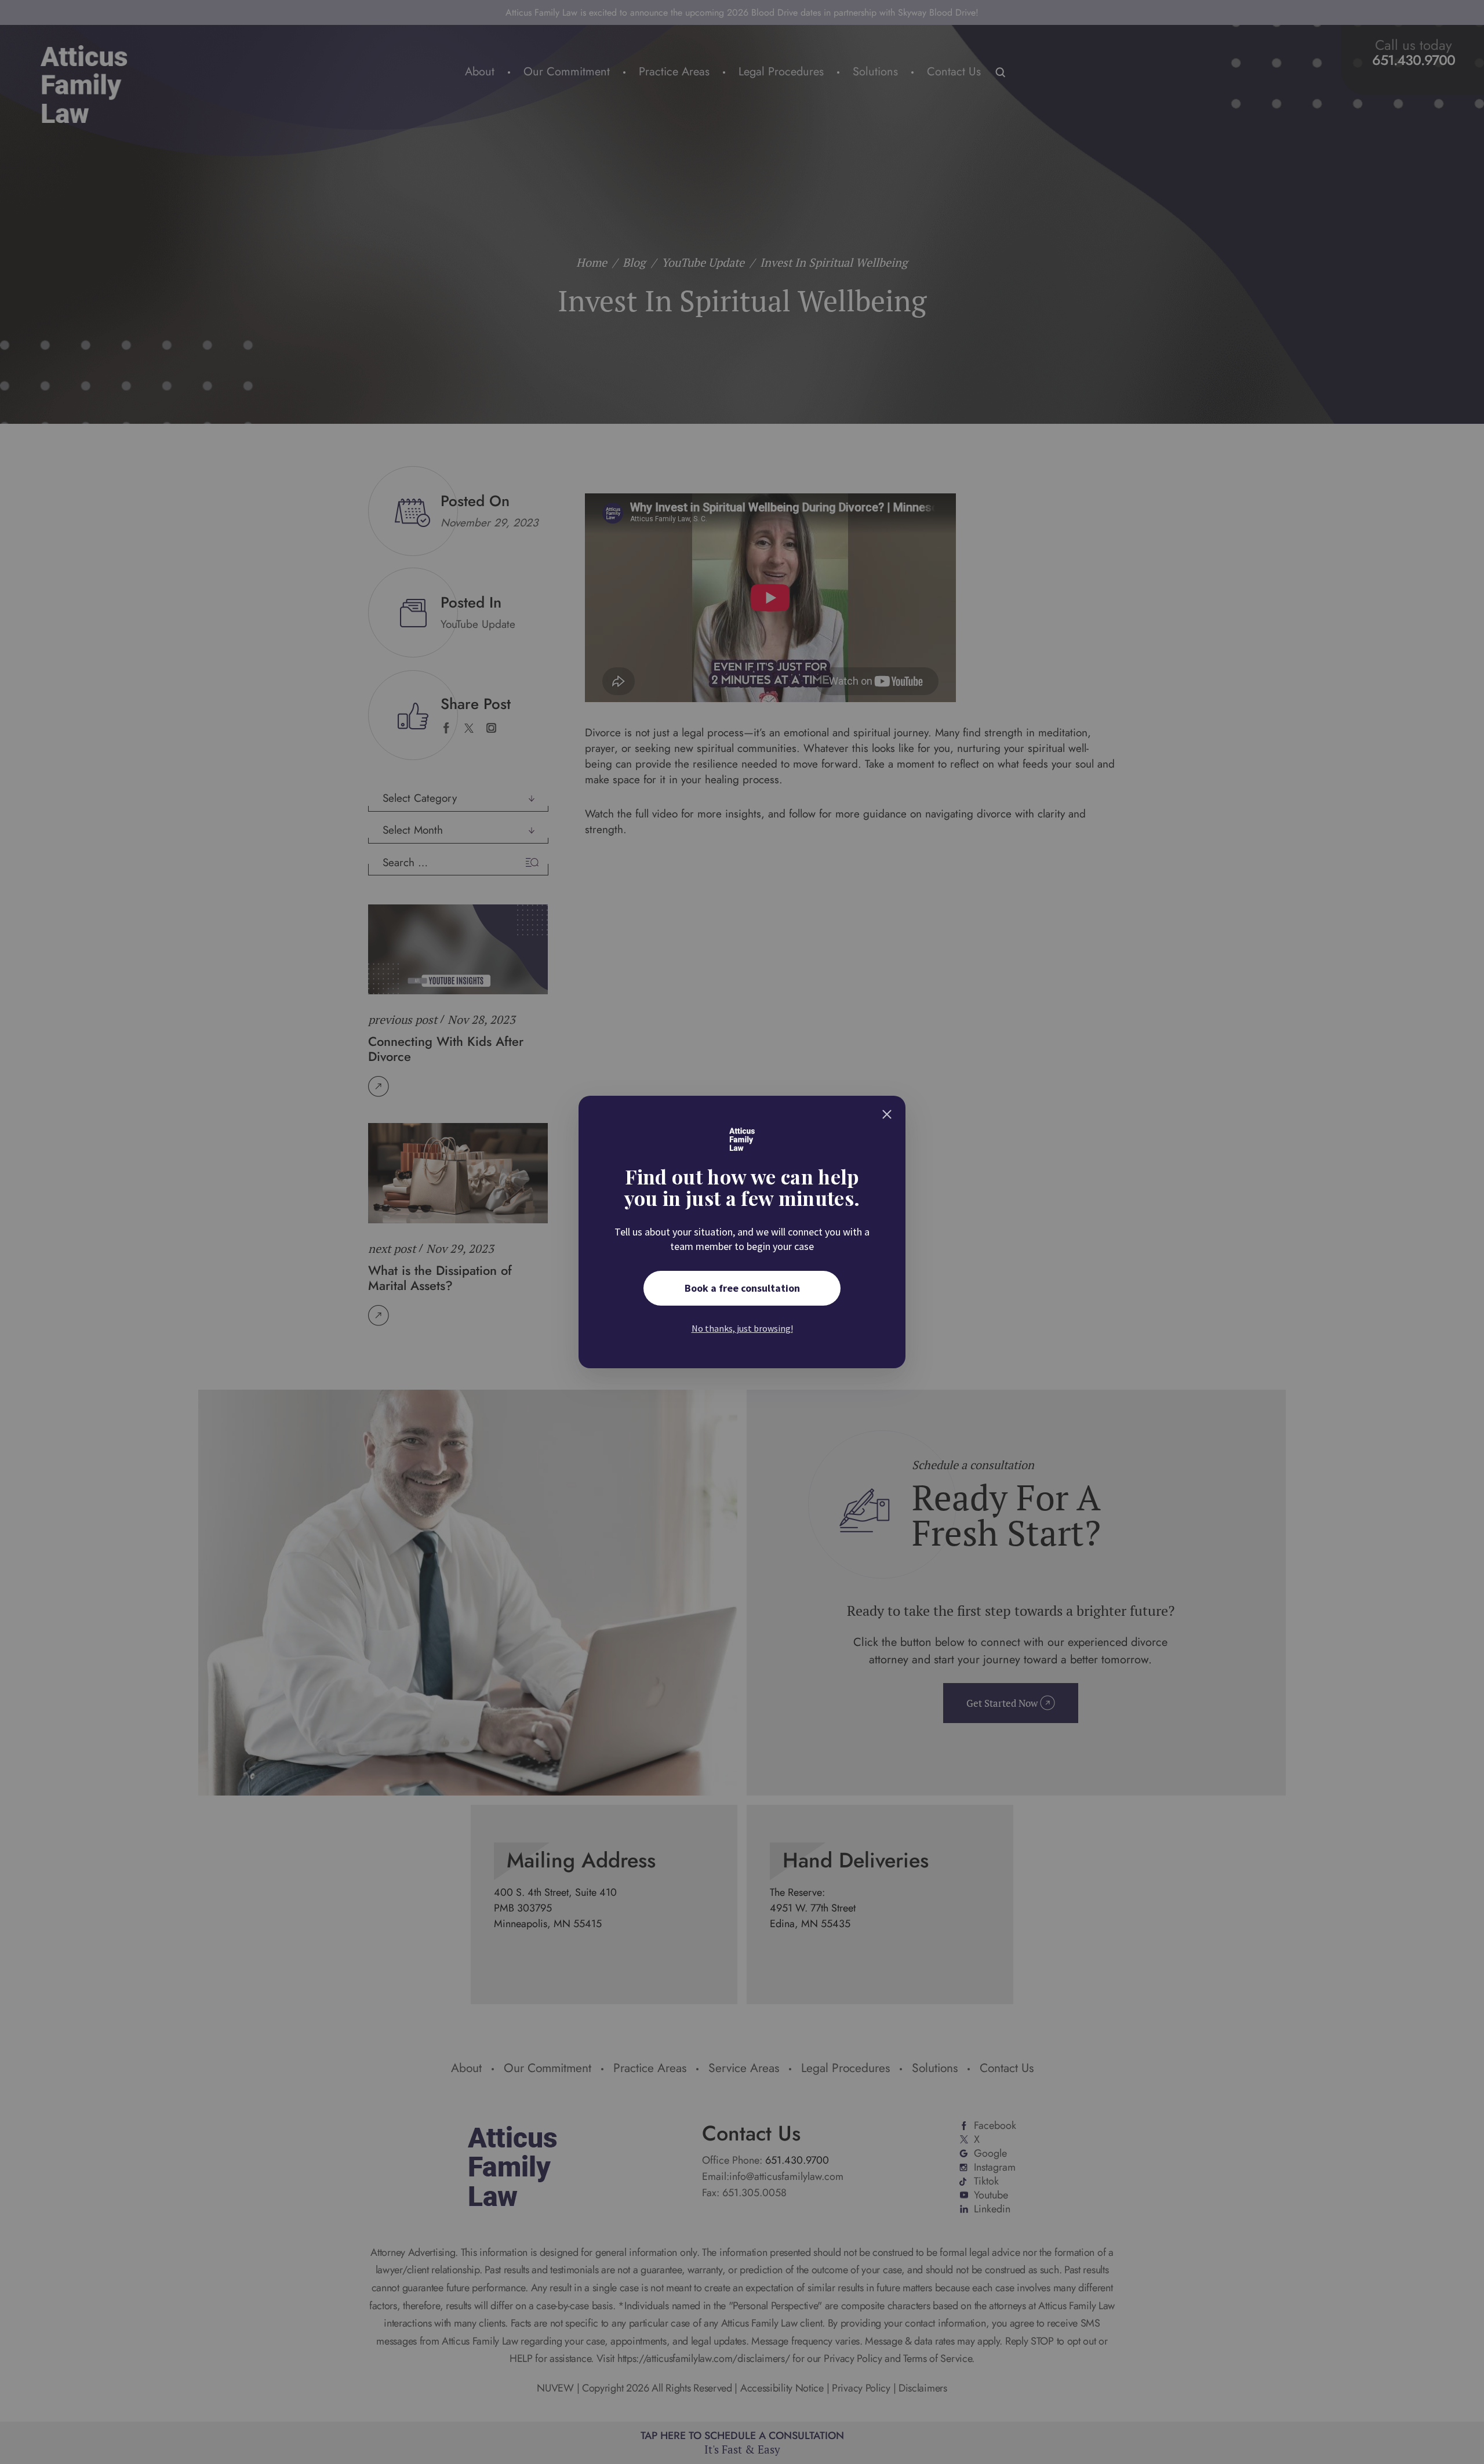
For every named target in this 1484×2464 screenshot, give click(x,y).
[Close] (887, 1114)
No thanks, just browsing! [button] (742, 1328)
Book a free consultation (742, 1288)
